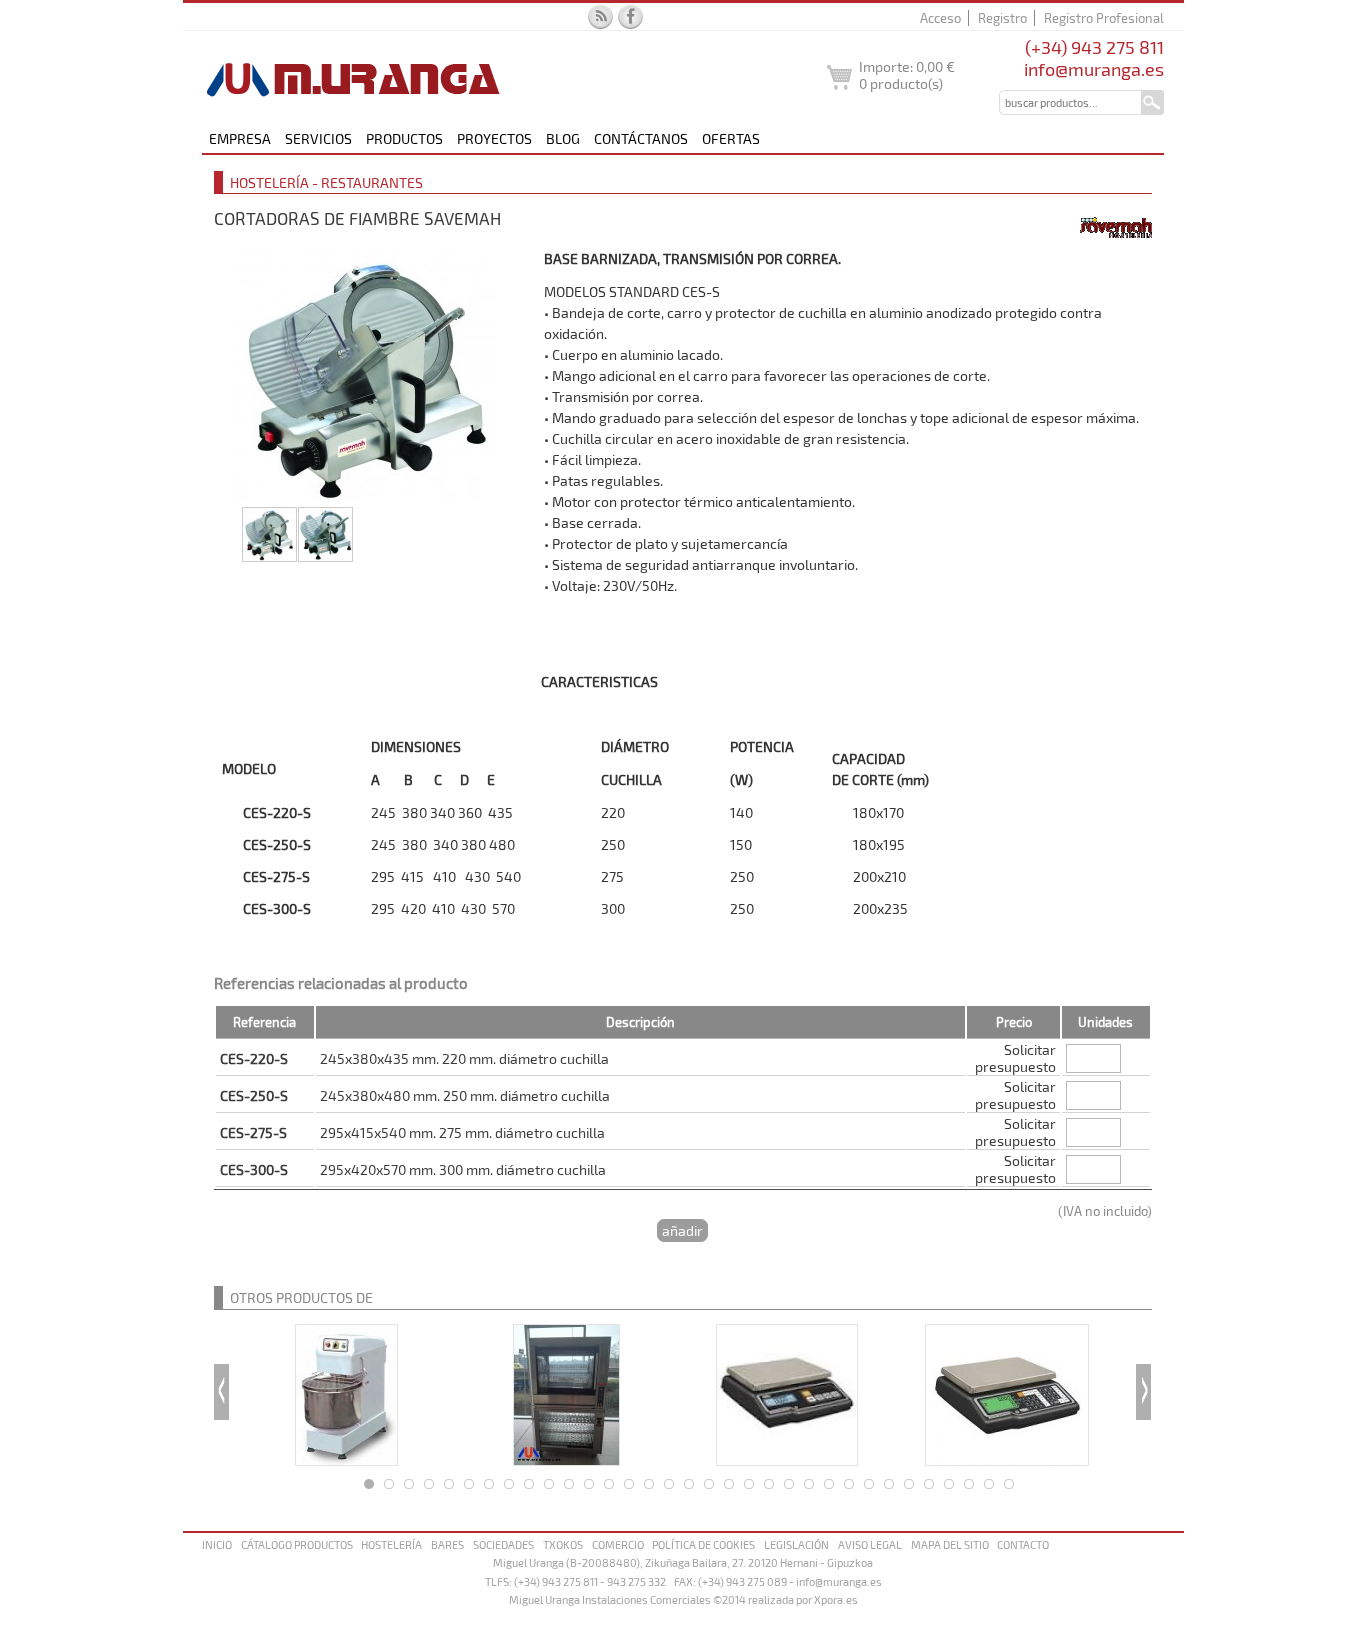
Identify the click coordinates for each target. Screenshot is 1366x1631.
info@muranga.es (1094, 69)
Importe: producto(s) (907, 75)
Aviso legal (870, 1544)
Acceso (940, 18)
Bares (447, 1544)
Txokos (563, 1544)
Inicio (217, 1544)
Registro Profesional (1104, 18)
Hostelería (391, 1544)
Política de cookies (703, 1544)
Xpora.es (836, 1599)
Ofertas (731, 138)
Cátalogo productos (297, 1544)
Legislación (796, 1544)
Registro (1002, 18)
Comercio (618, 1544)
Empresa (240, 138)
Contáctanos (641, 138)
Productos (404, 138)
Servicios (318, 138)
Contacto (1023, 1544)
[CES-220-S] (374, 377)
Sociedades (503, 1544)
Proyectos (494, 138)
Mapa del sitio (950, 1544)
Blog (563, 138)
